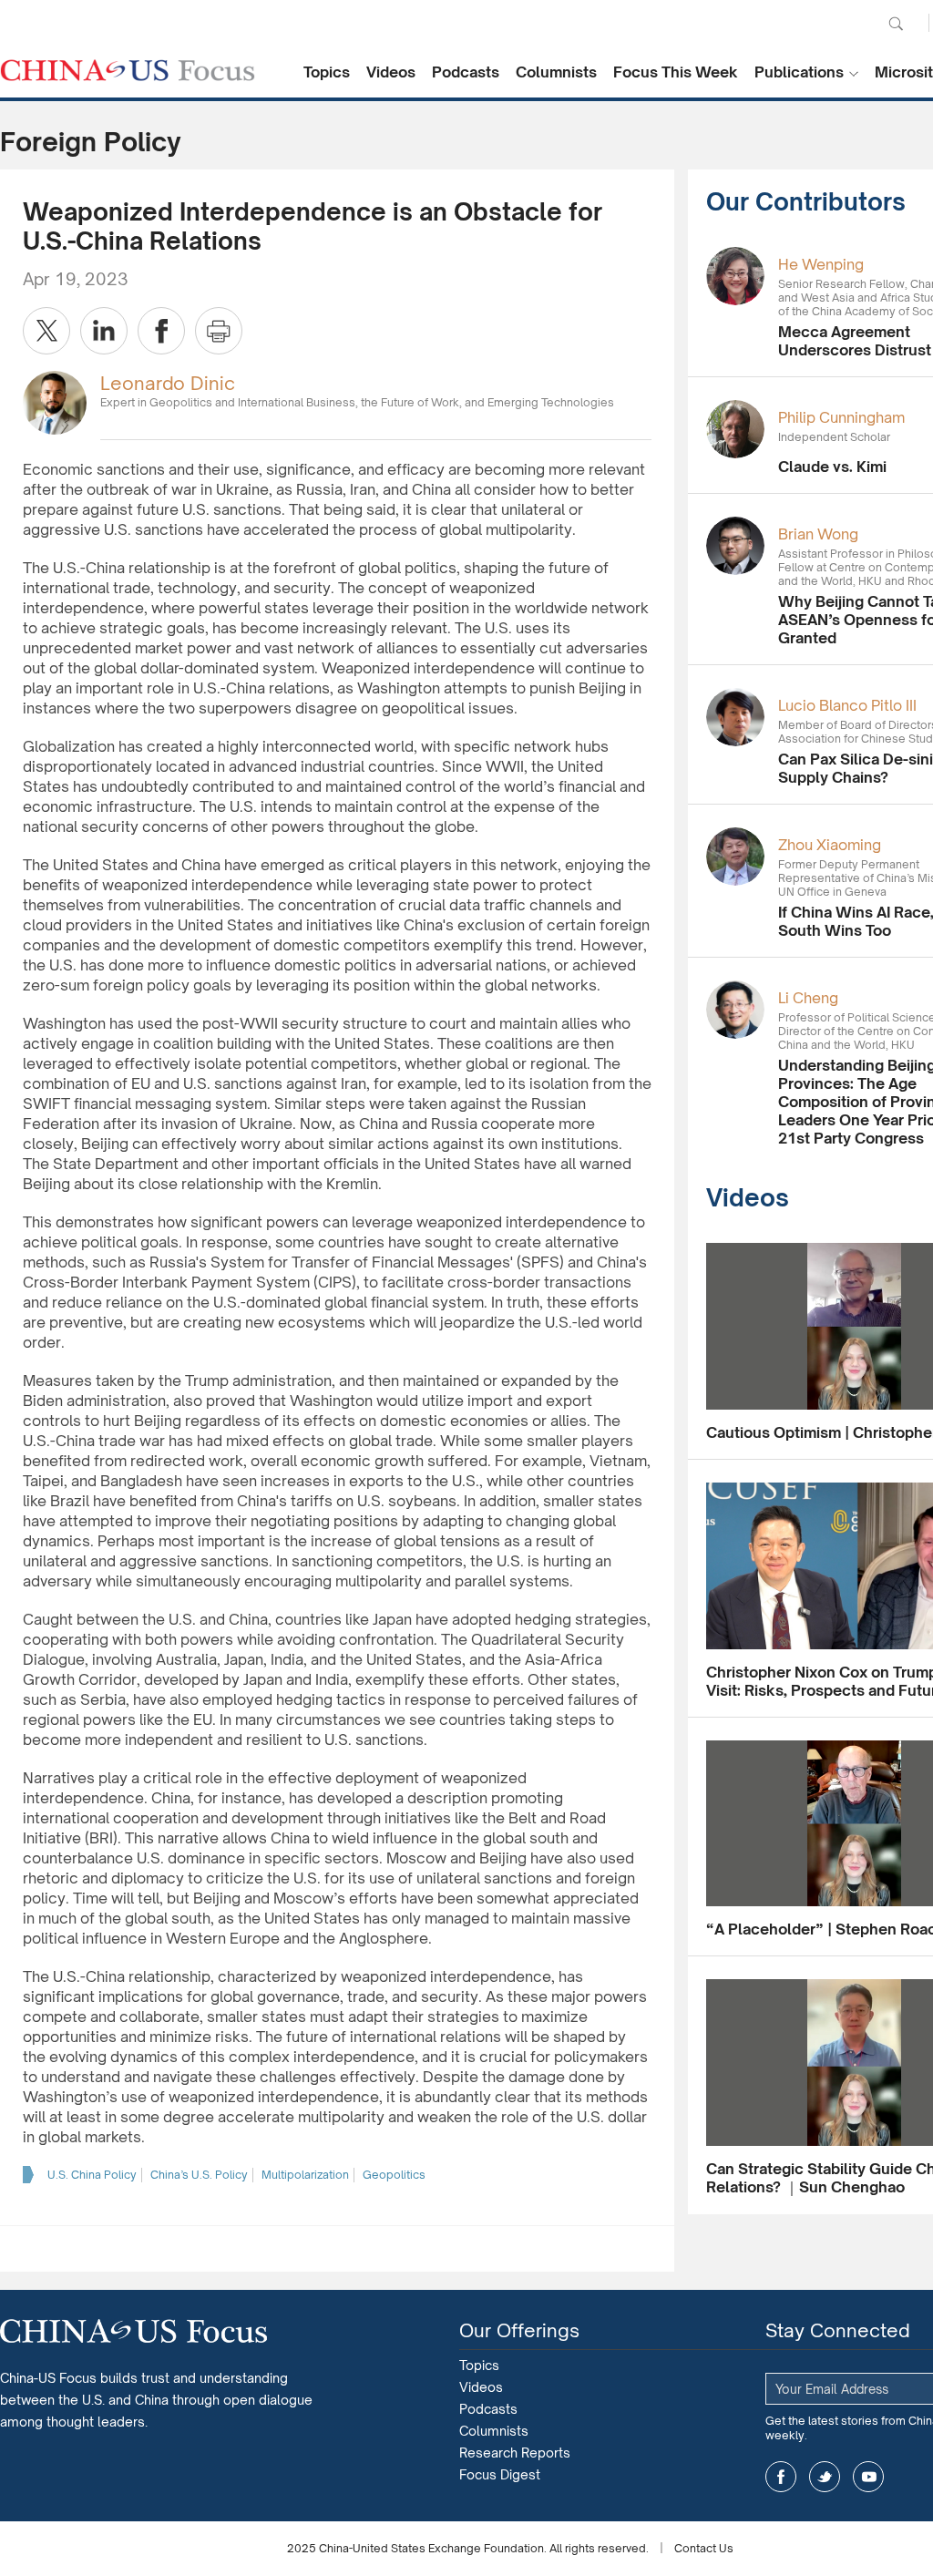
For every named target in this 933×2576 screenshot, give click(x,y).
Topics (327, 72)
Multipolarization (305, 2175)
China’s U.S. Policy (199, 2175)
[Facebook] (161, 331)
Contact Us (704, 2548)
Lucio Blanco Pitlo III (847, 705)
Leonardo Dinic (168, 383)
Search (896, 24)
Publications (799, 72)
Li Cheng (808, 998)
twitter (825, 2477)
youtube (868, 2477)
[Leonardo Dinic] (55, 401)
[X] (46, 331)
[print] (219, 331)
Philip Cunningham (841, 417)
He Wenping (821, 264)
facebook (781, 2477)
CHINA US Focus (128, 70)
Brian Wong (818, 534)
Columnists (556, 72)
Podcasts (466, 72)
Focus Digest (500, 2474)
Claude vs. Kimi (832, 467)
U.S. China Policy (92, 2175)
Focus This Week (676, 72)
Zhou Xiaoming (830, 845)
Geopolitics (394, 2175)
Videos (391, 72)
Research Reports (515, 2453)
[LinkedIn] (104, 331)
